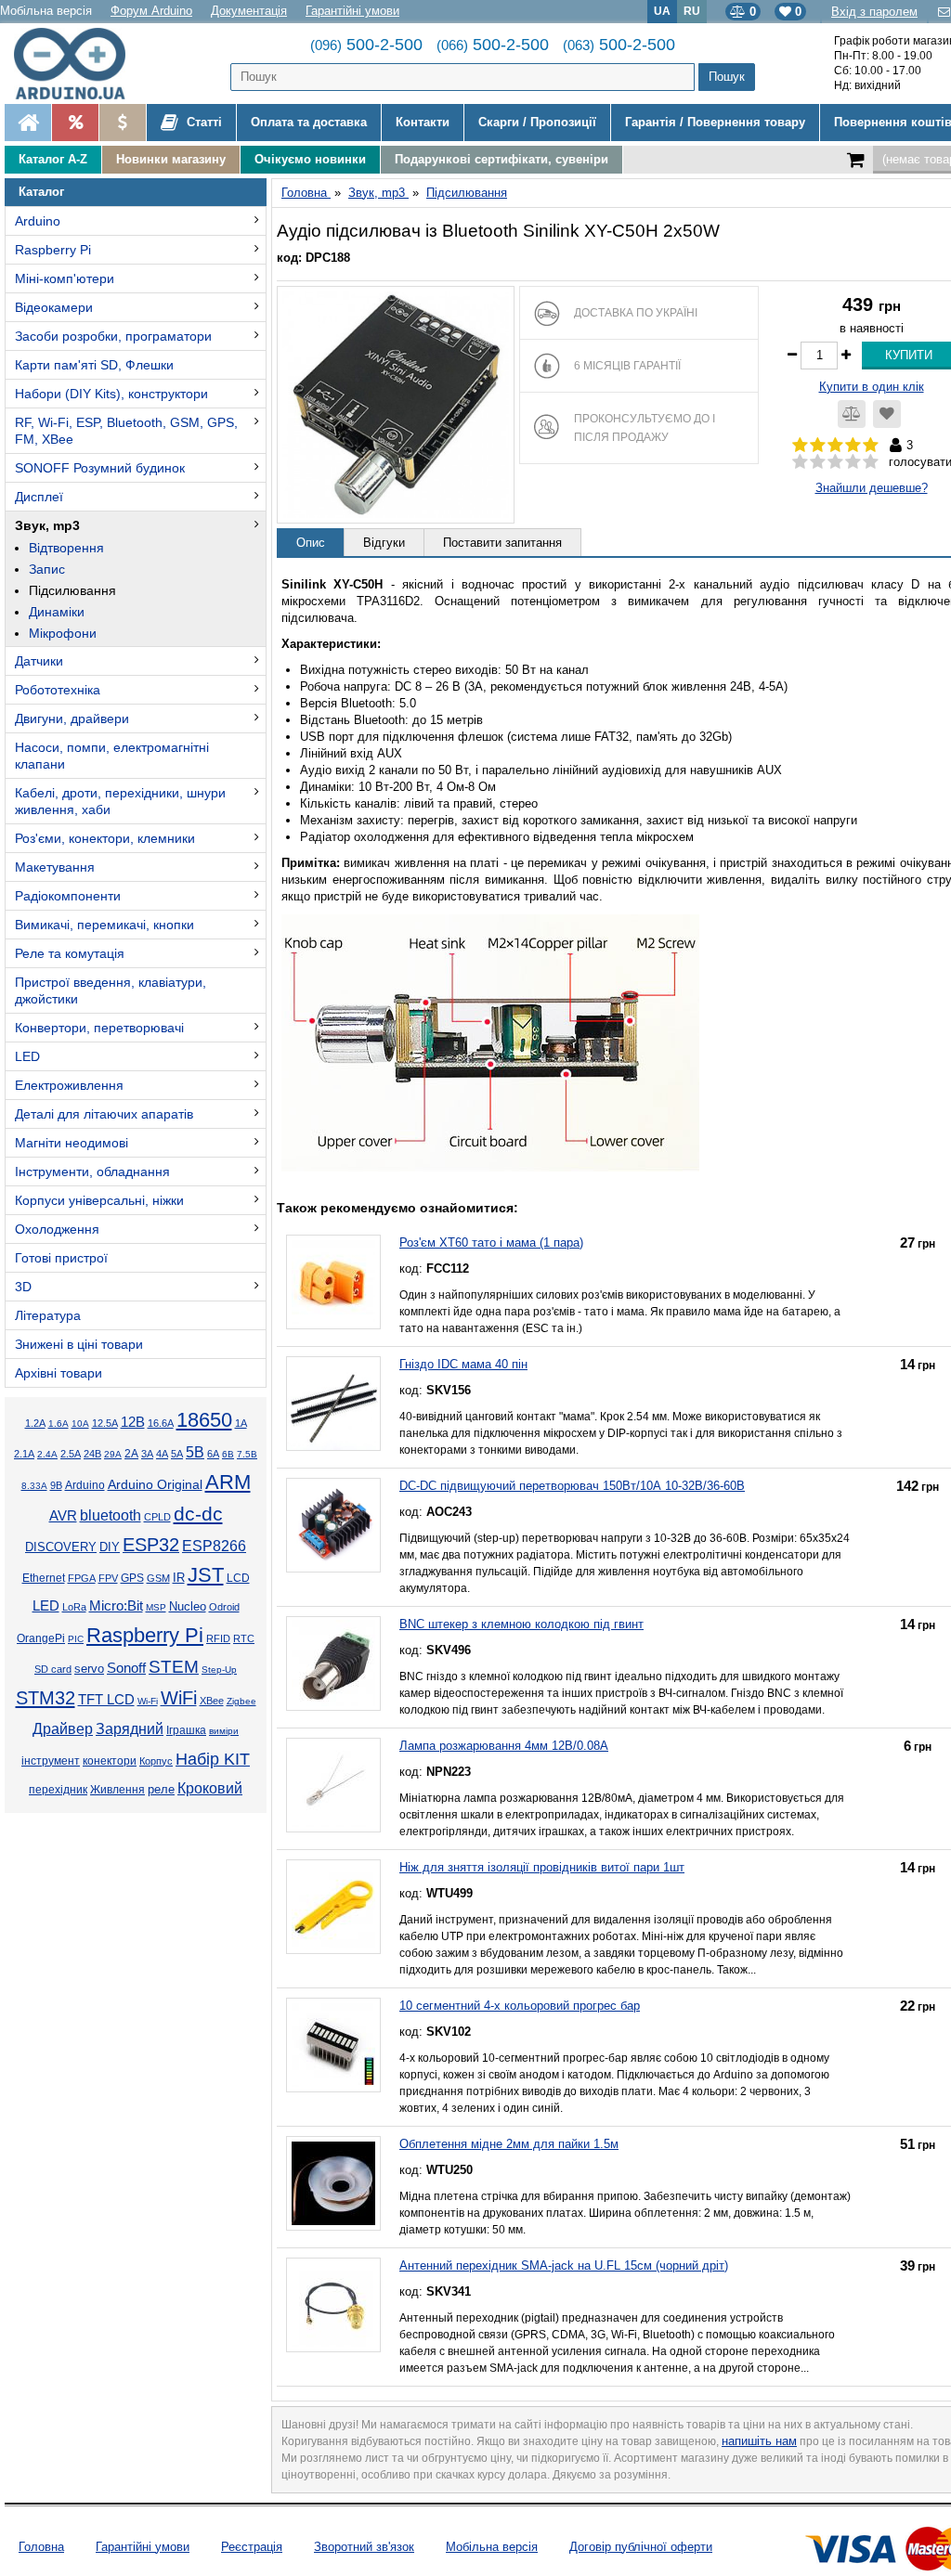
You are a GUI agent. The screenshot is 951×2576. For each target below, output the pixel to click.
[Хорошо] (853, 462)
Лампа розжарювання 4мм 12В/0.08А (504, 1746)
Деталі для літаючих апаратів (104, 1114)
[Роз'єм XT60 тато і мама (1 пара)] (333, 1282)
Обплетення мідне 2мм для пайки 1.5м (509, 2144)
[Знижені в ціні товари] (122, 123)
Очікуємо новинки (310, 159)
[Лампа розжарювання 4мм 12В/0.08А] (333, 1785)
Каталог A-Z (53, 159)
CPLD (157, 1517)
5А (177, 1454)
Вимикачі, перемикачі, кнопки (104, 925)
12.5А (105, 1423)
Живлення (117, 1790)
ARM (228, 1482)
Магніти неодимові (72, 1143)
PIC (76, 1639)
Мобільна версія (46, 11)
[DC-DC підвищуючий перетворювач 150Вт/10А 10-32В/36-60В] (333, 1525)
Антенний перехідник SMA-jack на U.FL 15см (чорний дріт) (564, 2265)
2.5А (71, 1454)
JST (206, 1575)
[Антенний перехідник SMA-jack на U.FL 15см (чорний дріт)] (333, 2305)
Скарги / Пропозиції (537, 122)
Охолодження (57, 1229)
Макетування (55, 867)
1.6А (59, 1424)
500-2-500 (366, 45)
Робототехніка (58, 690)
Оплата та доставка (309, 122)
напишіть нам (759, 2441)
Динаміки (57, 612)
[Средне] (835, 462)
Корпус (156, 1761)
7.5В (247, 1454)
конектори (110, 1761)
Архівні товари (59, 1373)
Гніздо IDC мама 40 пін (463, 1364)
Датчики (39, 661)
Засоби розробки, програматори (113, 336)
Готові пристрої (61, 1258)
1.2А (35, 1423)
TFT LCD (106, 1699)
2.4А (47, 1454)
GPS (132, 1578)
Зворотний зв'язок (364, 2547)
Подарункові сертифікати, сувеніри (502, 159)
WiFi (179, 1698)
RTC (244, 1638)
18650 (204, 1420)
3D (23, 1287)
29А (113, 1454)
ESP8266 (214, 1546)
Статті (202, 122)
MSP (156, 1607)
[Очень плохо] (800, 462)
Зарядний (130, 1729)
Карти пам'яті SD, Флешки (94, 365)
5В (195, 1452)
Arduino (38, 221)
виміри (224, 1731)
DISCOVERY (61, 1547)
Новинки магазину (171, 159)
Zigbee (241, 1701)
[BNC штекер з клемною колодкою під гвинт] (333, 1663)
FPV (108, 1578)
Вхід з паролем (874, 12)
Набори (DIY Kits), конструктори (111, 394)
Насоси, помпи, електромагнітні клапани (112, 756)
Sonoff (126, 1668)
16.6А (161, 1423)
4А (162, 1454)
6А (213, 1454)
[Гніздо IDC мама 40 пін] (333, 1404)
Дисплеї (39, 497)
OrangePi (41, 1638)
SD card (53, 1669)
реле (161, 1789)
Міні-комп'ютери (65, 278)
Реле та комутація (70, 953)
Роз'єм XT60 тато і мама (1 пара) (491, 1243)
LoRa (74, 1607)
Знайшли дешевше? (872, 488)
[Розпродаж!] (75, 123)
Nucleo (188, 1606)
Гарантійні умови (352, 11)
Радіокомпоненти (68, 896)
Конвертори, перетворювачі (99, 1028)
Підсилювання (72, 590)
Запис (47, 569)
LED (27, 1056)
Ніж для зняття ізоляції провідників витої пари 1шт (542, 1867)
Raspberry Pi (53, 250)
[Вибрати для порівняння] (852, 414)
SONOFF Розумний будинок (100, 468)
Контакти (423, 122)
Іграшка (186, 1730)
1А (241, 1423)
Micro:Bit (116, 1606)
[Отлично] (871, 462)
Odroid (224, 1607)
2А (131, 1454)
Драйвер (63, 1729)
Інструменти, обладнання (92, 1171)
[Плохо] (818, 462)
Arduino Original (155, 1484)
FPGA (82, 1578)
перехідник (58, 1790)
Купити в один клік (872, 387)
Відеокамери (54, 307)
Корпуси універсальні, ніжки (99, 1200)
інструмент (51, 1761)
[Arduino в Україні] (78, 64)
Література (48, 1315)
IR (179, 1578)
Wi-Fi (148, 1701)
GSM (158, 1578)
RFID (218, 1638)
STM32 (46, 1698)
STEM (174, 1667)
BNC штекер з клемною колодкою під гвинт (521, 1624)
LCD (238, 1578)
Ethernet (44, 1578)
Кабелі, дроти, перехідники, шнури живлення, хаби (120, 801)
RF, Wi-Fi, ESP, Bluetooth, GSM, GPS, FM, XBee (126, 431)
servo (89, 1669)
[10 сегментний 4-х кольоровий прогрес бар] (333, 2045)
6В (228, 1454)
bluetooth (111, 1515)
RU (692, 11)
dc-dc (198, 1514)
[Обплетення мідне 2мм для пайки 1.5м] (333, 2183)
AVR (63, 1516)
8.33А (34, 1486)
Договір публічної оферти (641, 2547)
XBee (212, 1701)
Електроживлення (69, 1085)
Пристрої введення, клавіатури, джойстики (111, 990)
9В (56, 1485)
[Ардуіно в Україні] (28, 123)
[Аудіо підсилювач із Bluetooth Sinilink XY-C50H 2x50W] (396, 405)
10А (80, 1424)
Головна (41, 2547)
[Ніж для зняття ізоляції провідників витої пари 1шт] (333, 1907)
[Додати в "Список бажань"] (887, 414)
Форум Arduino (151, 11)
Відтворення (66, 548)
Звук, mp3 (47, 525)
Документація (249, 11)
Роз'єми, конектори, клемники (105, 838)
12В (133, 1422)
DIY (110, 1547)
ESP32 (151, 1545)
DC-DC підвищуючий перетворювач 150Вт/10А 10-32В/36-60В (572, 1486)
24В (92, 1454)
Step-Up (219, 1670)
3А (147, 1454)
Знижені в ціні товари (79, 1344)
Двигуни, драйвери (72, 718)
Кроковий (210, 1788)
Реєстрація (252, 2547)
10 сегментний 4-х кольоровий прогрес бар (520, 2006)
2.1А (24, 1454)
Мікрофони (63, 633)
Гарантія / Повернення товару (715, 122)
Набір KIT (213, 1759)
